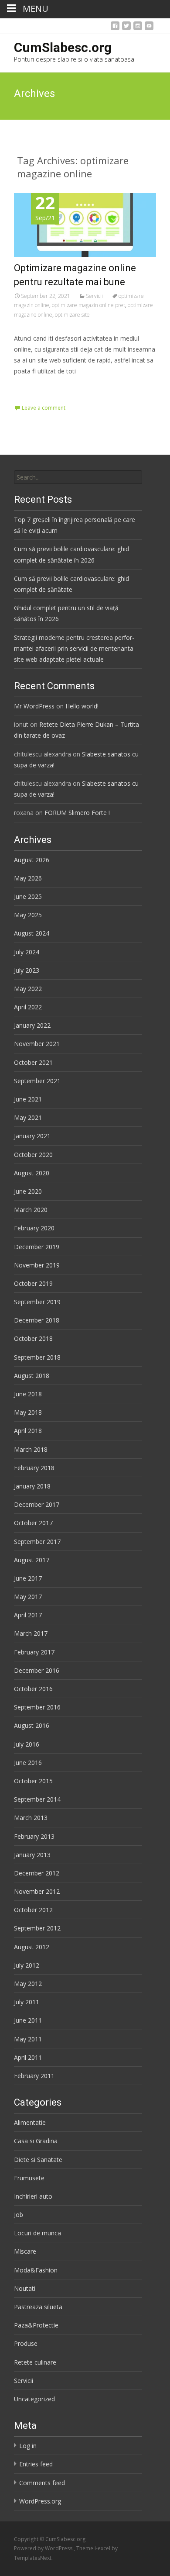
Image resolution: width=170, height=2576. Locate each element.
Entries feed (36, 2464)
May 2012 (28, 1984)
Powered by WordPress (44, 2548)
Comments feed (42, 2483)
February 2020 (34, 1228)
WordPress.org (40, 2501)
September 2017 (37, 1542)
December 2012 (37, 1873)
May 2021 (28, 1117)
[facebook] (115, 28)
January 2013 (32, 1855)
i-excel (103, 2548)
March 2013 (31, 1818)
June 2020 (28, 1191)
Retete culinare (35, 2362)
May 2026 (28, 878)
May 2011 (28, 2039)
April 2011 (28, 2057)
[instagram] (138, 28)
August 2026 (32, 860)
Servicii (94, 296)
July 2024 (27, 952)
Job (19, 2215)
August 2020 (32, 1173)
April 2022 (28, 1007)
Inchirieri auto (33, 2196)
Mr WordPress (34, 706)
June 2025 (28, 896)
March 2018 (31, 1449)
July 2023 (27, 970)
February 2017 (34, 1652)
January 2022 (32, 1025)
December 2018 (37, 1320)
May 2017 (28, 1597)
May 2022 (28, 989)
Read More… (33, 387)
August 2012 (32, 1947)
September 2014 (37, 1799)
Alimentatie (30, 2122)
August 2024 (32, 933)
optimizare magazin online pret (88, 305)
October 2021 (33, 1062)
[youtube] (149, 28)
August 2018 (32, 1376)
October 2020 (33, 1155)
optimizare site (72, 315)
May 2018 (28, 1412)
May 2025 (28, 915)
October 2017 (33, 1523)
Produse (26, 2343)
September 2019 (37, 1302)
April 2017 (28, 1615)
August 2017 (32, 1560)
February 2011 (34, 2076)
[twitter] (126, 28)
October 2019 (33, 1283)
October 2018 (33, 1338)
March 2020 (31, 1210)
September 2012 (37, 1928)
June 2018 (28, 1394)
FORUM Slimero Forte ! (77, 813)
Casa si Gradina (36, 2141)
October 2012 (33, 1910)
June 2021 (28, 1099)
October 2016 (33, 1689)
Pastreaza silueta (38, 2307)
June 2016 (28, 1763)
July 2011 (27, 2002)
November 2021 (37, 1044)
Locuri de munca (37, 2233)
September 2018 (37, 1357)
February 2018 (34, 1468)
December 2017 (37, 1504)
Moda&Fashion (36, 2270)
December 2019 (37, 1247)
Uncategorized (34, 2399)
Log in (28, 2446)
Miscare (25, 2251)
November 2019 (37, 1265)
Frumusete (29, 2178)
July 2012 (27, 1965)
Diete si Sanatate (38, 2160)
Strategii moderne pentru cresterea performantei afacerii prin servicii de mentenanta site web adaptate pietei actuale (74, 648)
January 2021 (32, 1136)
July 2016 (27, 1744)
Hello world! (82, 706)
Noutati (25, 2288)
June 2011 (28, 2020)
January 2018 (32, 1486)
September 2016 (37, 1707)
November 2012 (37, 1891)
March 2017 (31, 1633)
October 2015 (33, 1781)
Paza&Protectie (36, 2325)
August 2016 (32, 1725)
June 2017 (28, 1578)
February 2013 (34, 1836)
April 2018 (28, 1431)
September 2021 (37, 1081)
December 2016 (37, 1670)
